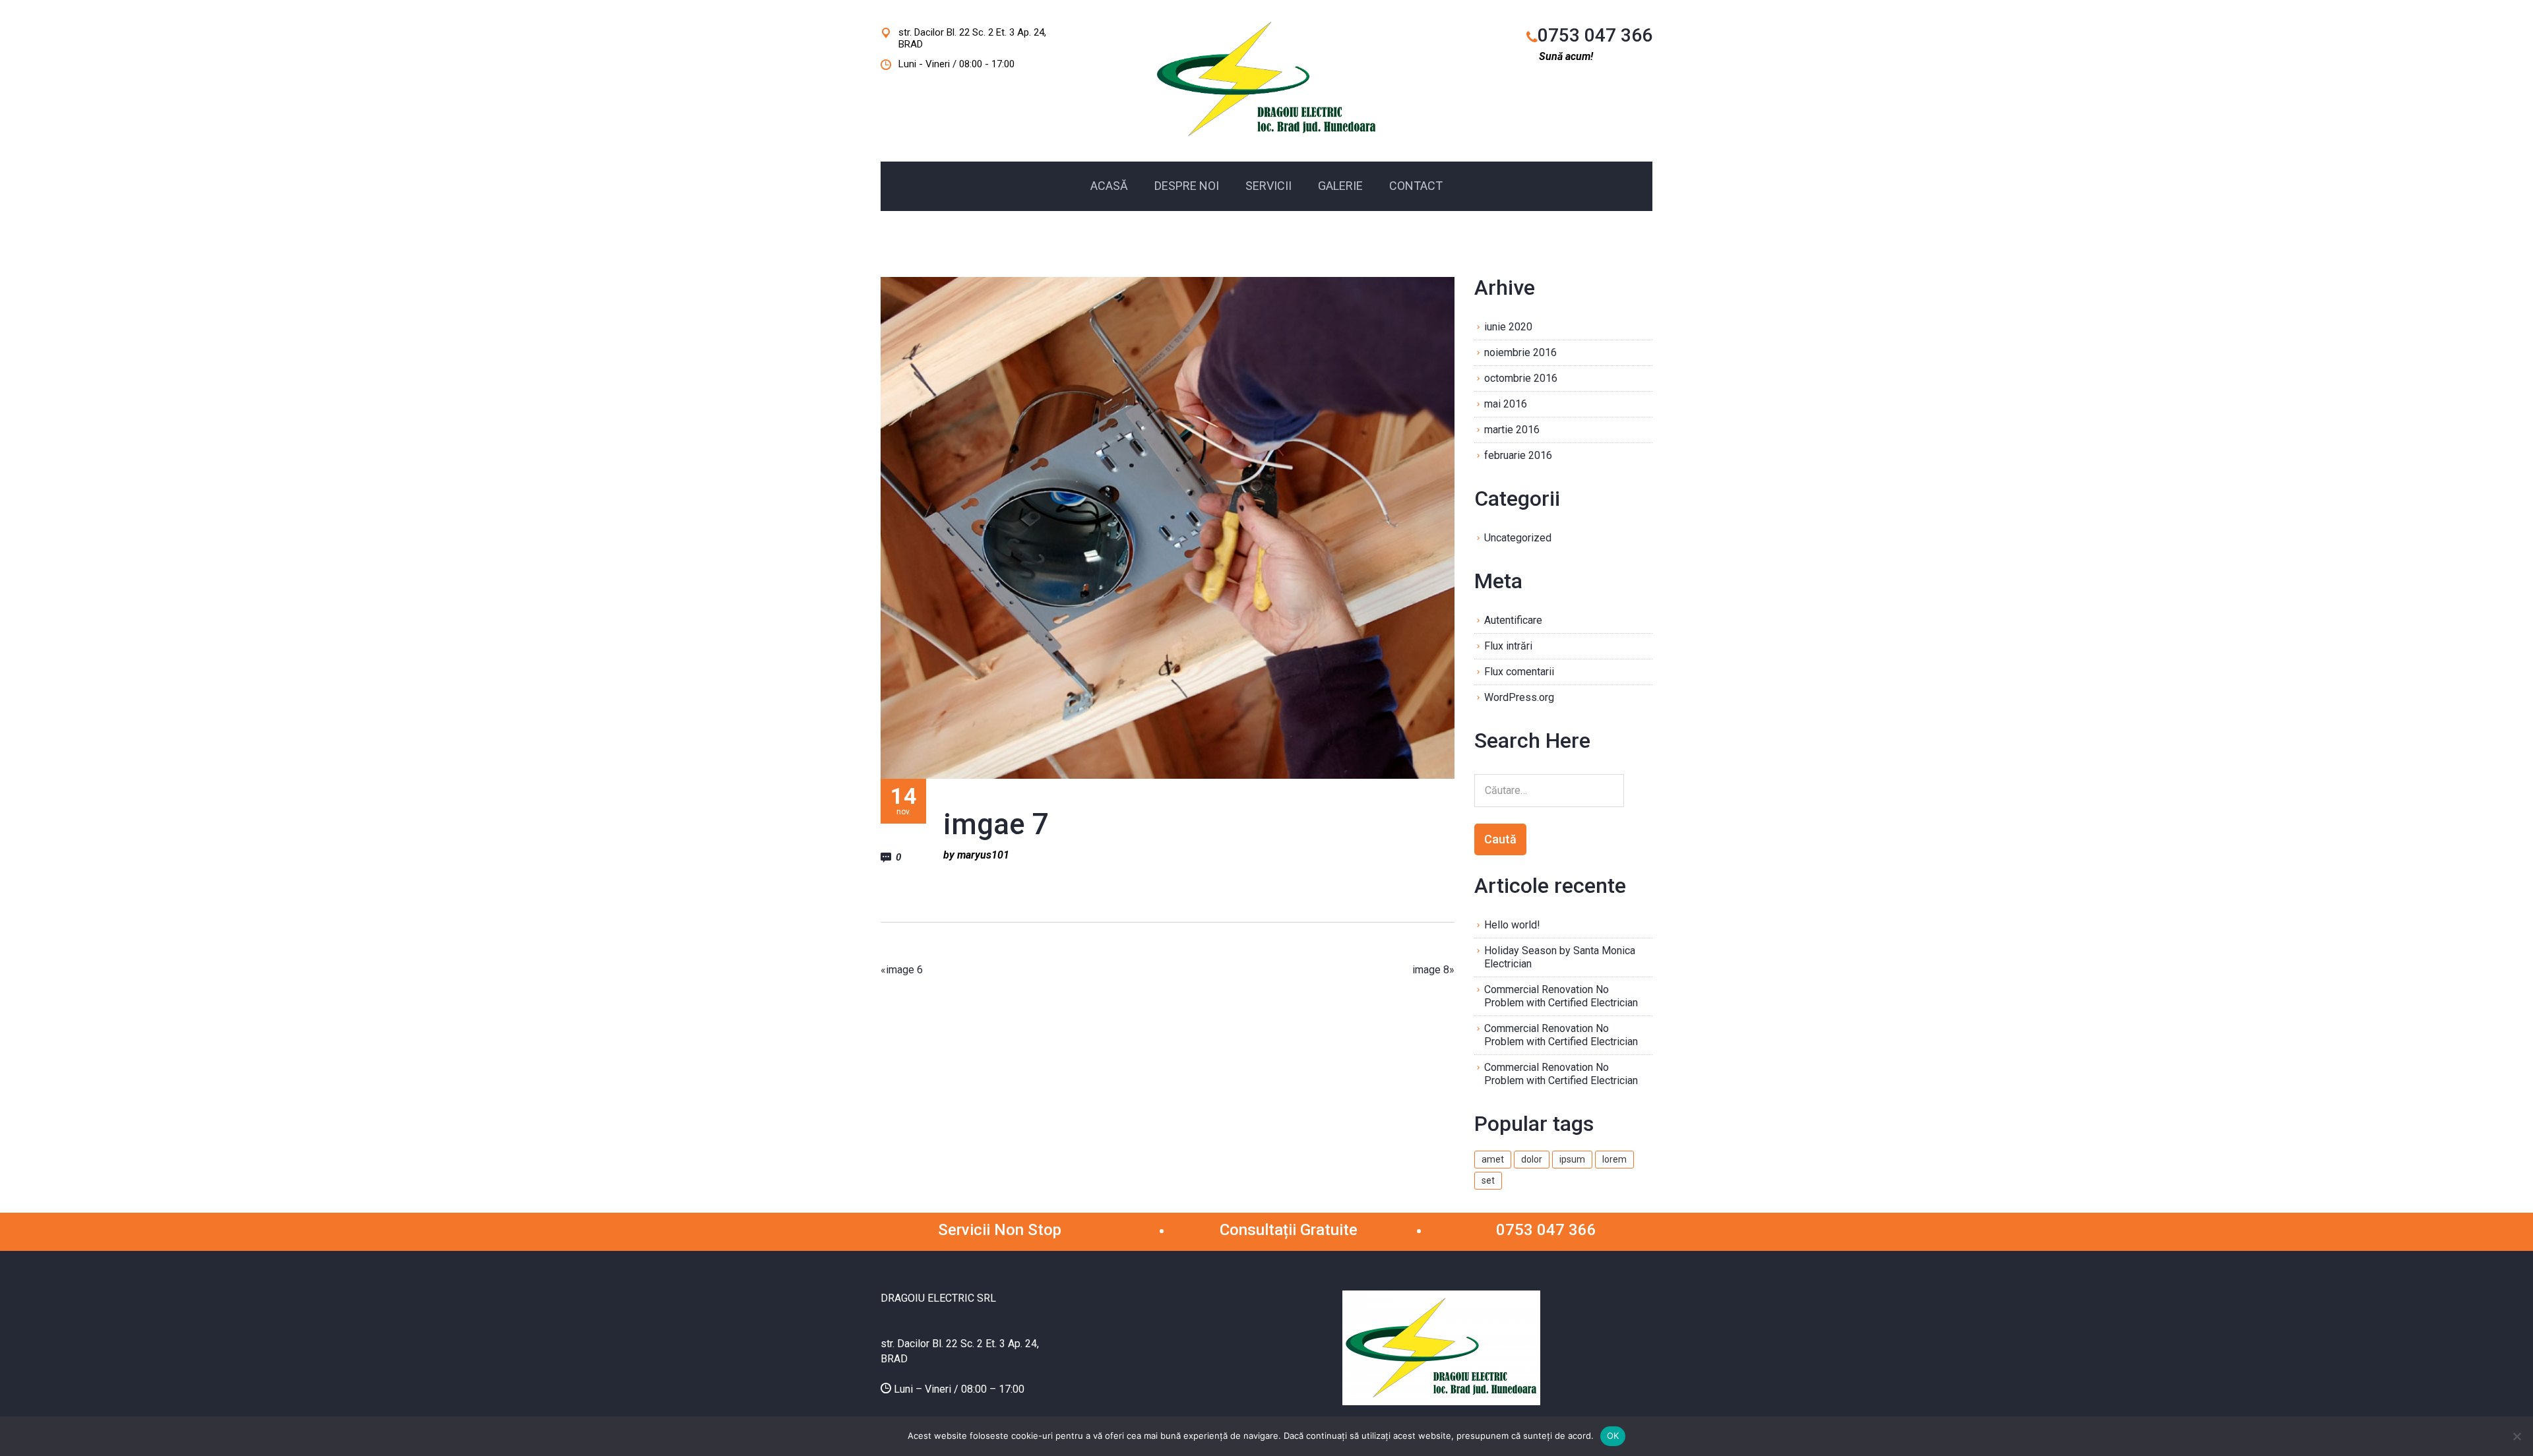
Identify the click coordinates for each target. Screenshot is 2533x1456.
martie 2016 (1512, 430)
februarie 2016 (1518, 455)
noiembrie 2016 (1520, 352)
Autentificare (1513, 620)
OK (1613, 1436)
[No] (2517, 1436)
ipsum (1572, 1159)
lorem (1614, 1159)
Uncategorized (1518, 538)
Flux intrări (1508, 646)
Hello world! (1512, 925)
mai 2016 (1506, 404)
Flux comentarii (1519, 672)
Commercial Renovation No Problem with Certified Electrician (1561, 996)
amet (1493, 1159)
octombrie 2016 (1521, 378)
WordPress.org (1519, 697)
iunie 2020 (1508, 327)
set (1488, 1180)
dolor (1532, 1159)
